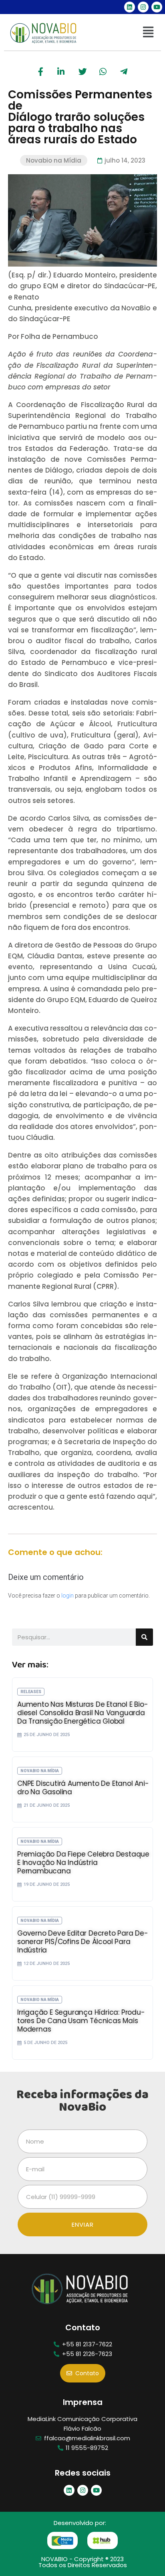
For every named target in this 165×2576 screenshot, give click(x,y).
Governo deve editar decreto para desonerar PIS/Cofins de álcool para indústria (83, 1942)
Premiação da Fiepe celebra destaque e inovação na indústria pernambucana (83, 1863)
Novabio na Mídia (54, 160)
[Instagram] (143, 7)
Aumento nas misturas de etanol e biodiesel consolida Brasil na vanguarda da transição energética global (83, 1713)
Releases (31, 1692)
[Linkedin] (130, 7)
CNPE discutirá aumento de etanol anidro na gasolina (83, 1788)
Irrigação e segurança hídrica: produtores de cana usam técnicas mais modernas (81, 2021)
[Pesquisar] (144, 1637)
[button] (148, 33)
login (67, 1596)
